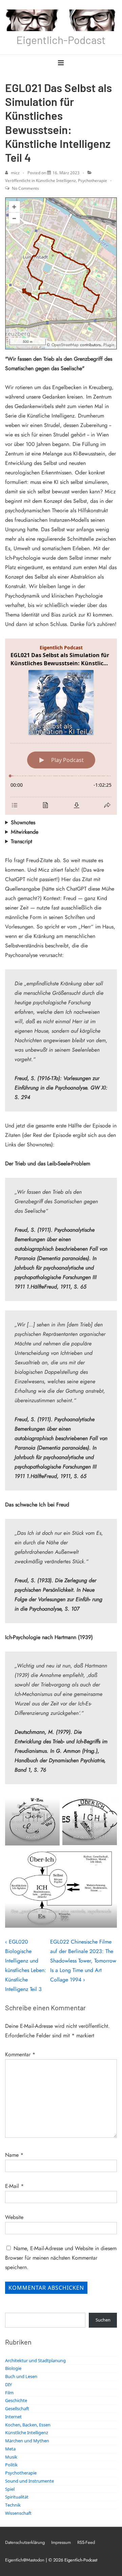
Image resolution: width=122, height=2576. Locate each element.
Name (12, 2155)
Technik (13, 2505)
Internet (13, 2417)
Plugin (108, 345)
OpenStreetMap (65, 345)
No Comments (25, 188)
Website (14, 2217)
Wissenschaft (18, 2513)
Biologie (13, 2368)
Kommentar (20, 2054)
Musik (11, 2457)
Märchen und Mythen (27, 2441)
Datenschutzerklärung (25, 2542)
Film (9, 2393)
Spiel (10, 2489)
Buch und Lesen (21, 2376)
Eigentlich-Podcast (61, 40)
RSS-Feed (86, 2542)
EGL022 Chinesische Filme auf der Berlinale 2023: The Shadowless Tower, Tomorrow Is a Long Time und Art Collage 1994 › (83, 1961)
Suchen (103, 2320)
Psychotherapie (93, 181)
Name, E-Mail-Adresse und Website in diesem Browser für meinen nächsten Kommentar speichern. (61, 2258)
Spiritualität (17, 2497)
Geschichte (16, 2400)
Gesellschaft (17, 2409)
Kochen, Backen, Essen (28, 2425)
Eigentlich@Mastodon (25, 2560)
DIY (8, 2384)
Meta (10, 2449)
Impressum (61, 2542)
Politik (11, 2465)
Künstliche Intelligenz (56, 181)
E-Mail (12, 2186)
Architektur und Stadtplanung (35, 2360)
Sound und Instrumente (29, 2481)
